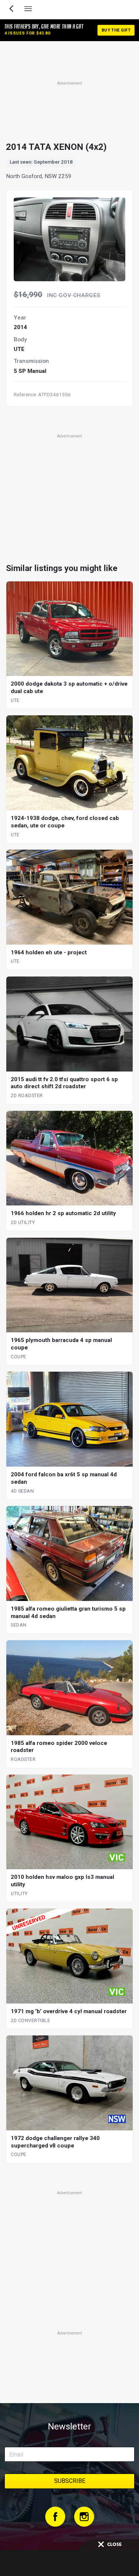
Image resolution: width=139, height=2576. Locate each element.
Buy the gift (116, 30)
